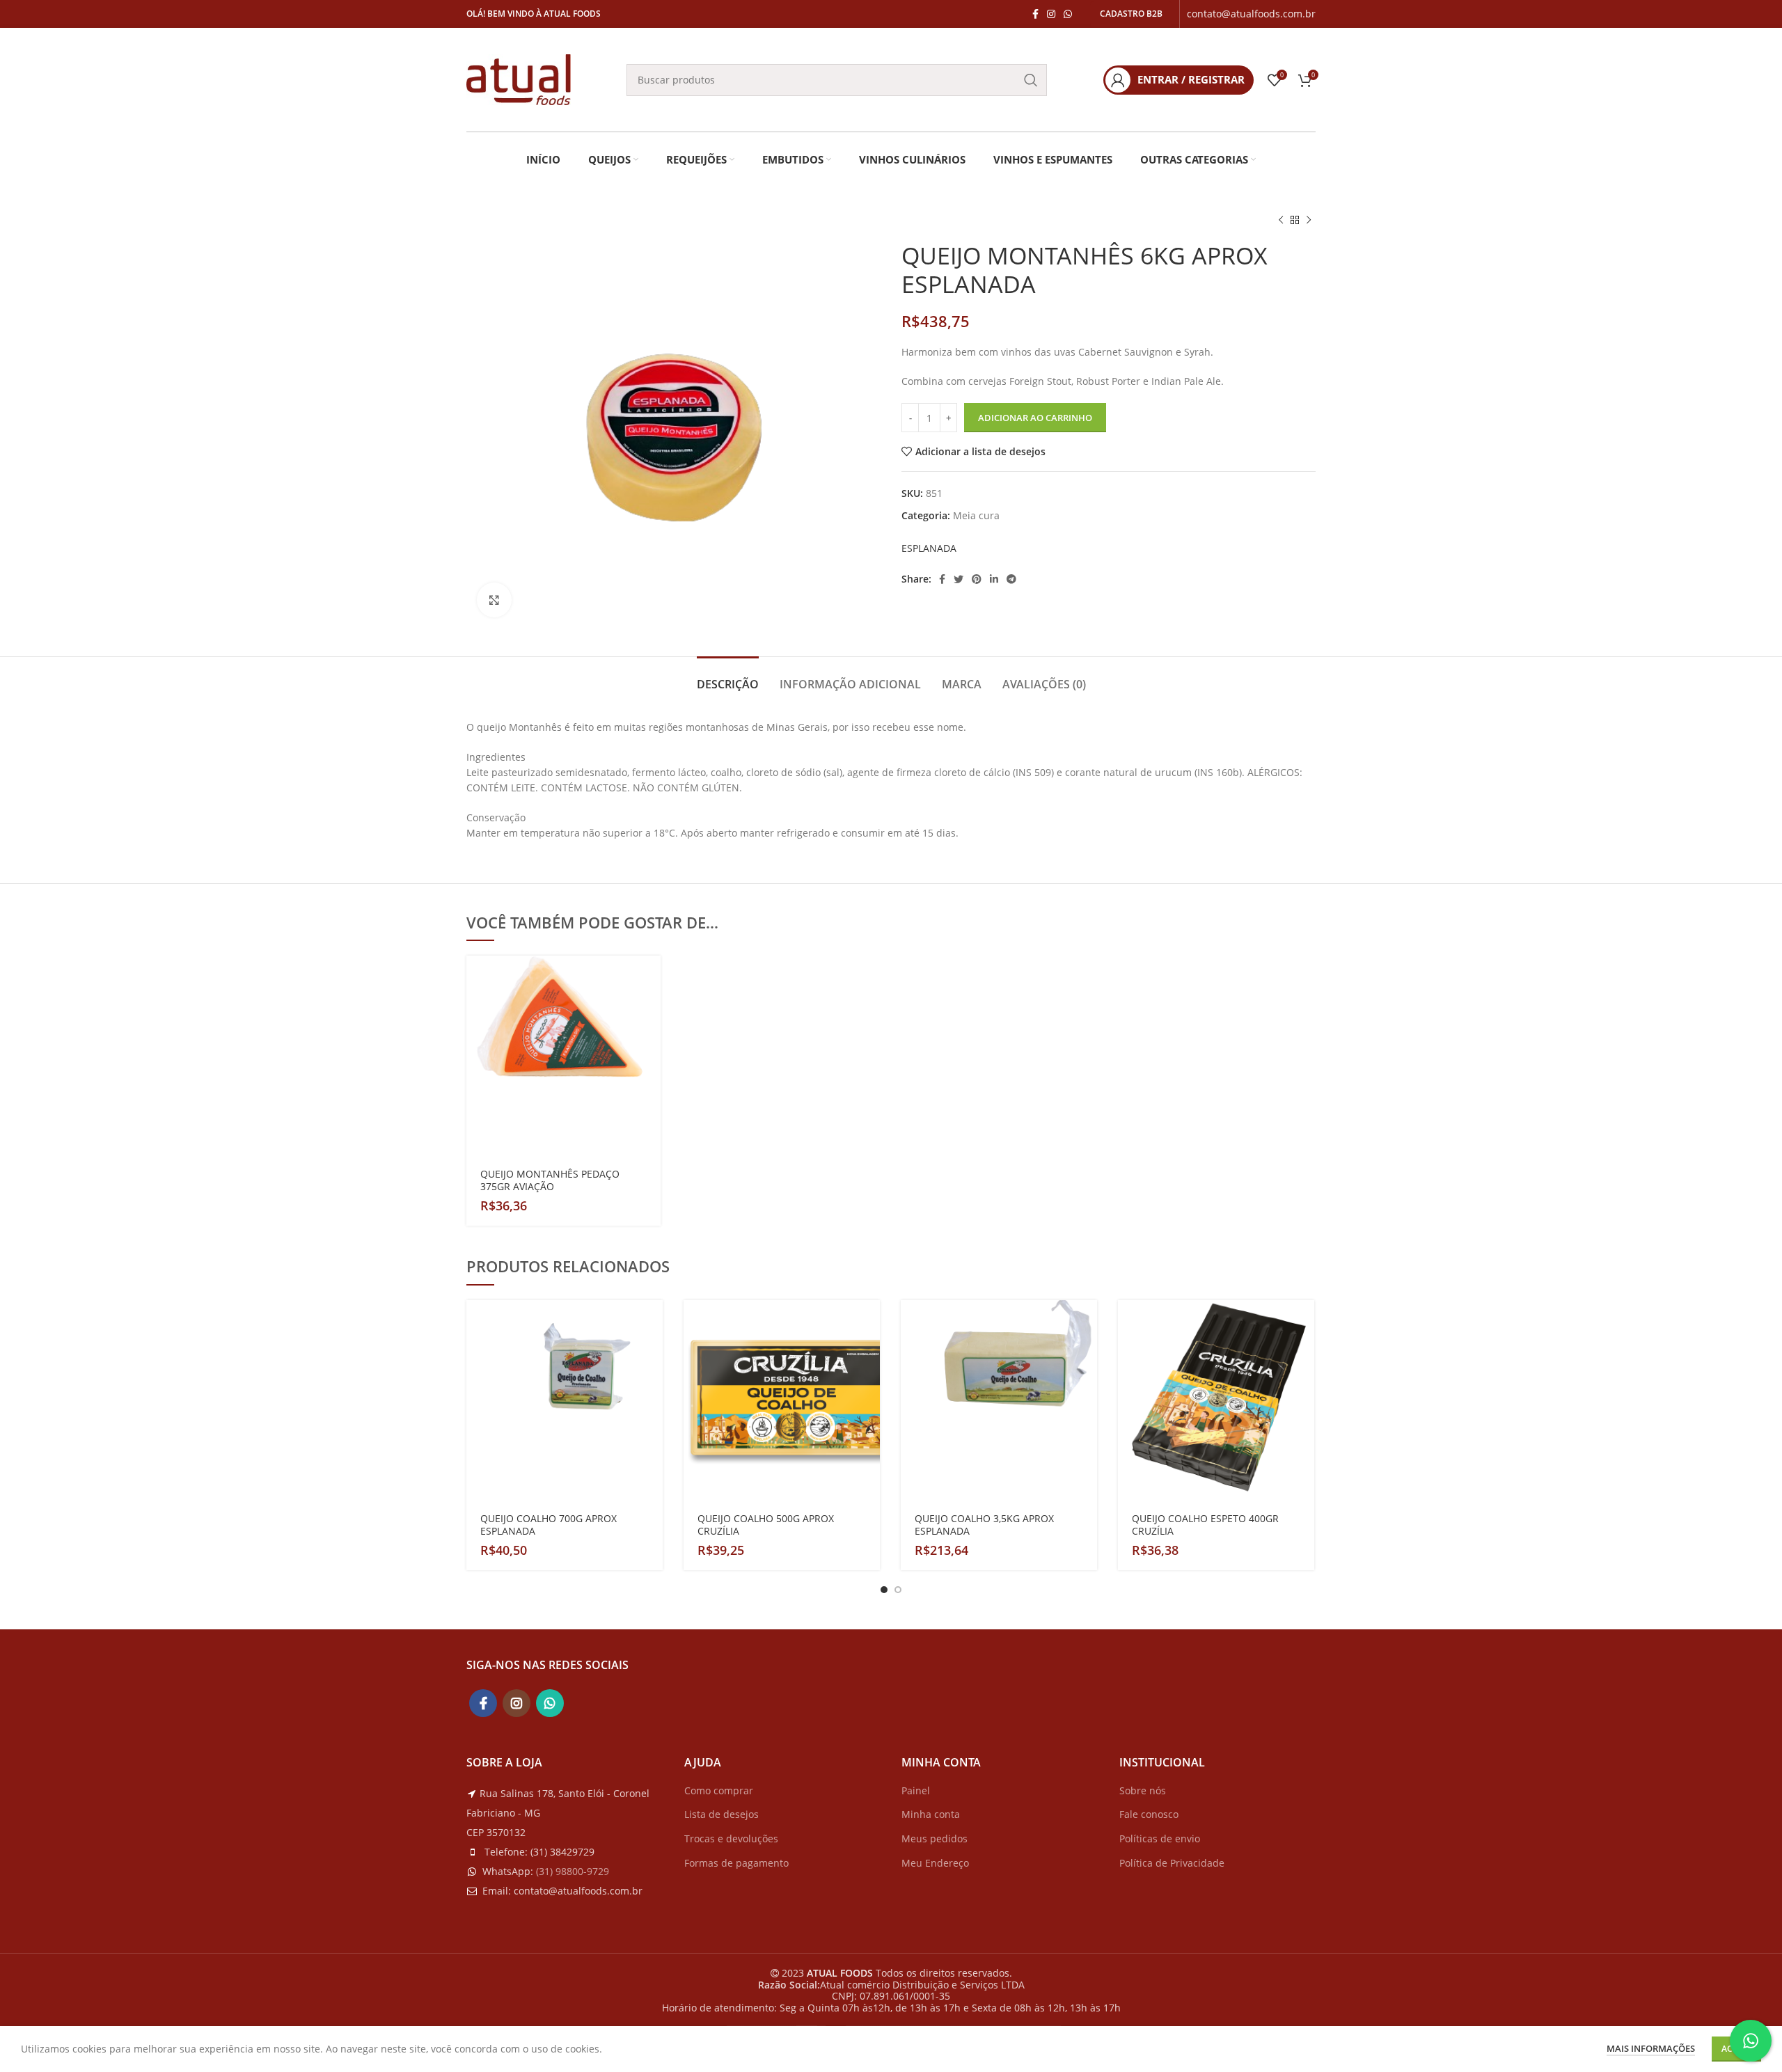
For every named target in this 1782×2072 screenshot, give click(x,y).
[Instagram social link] (1051, 14)
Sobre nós (1143, 1790)
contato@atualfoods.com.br (1251, 14)
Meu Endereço (935, 1863)
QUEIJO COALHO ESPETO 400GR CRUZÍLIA (1205, 1525)
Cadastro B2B (1131, 14)
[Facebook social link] (1035, 14)
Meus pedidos (935, 1838)
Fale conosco (1149, 1814)
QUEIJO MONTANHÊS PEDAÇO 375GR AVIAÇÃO (550, 1180)
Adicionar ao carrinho (1035, 418)
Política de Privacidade (1172, 1863)
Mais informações (1651, 2048)
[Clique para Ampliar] (494, 600)
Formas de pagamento (736, 1863)
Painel (916, 1790)
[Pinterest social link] (977, 579)
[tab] (728, 678)
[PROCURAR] (1031, 80)
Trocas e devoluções (731, 1838)
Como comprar (719, 1790)
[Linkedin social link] (994, 579)
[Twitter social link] (959, 579)
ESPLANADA (929, 548)
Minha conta (931, 1814)
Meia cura (976, 515)
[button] (650, 978)
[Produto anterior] (1281, 221)
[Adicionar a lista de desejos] (650, 1041)
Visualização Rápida (650, 1010)
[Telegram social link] (1011, 579)
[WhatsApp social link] (1068, 14)
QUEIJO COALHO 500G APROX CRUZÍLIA (766, 1525)
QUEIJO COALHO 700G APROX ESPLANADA (549, 1525)
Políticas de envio (1160, 1838)
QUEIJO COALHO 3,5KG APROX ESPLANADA (984, 1525)
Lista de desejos (722, 1814)
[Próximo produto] (1309, 221)
